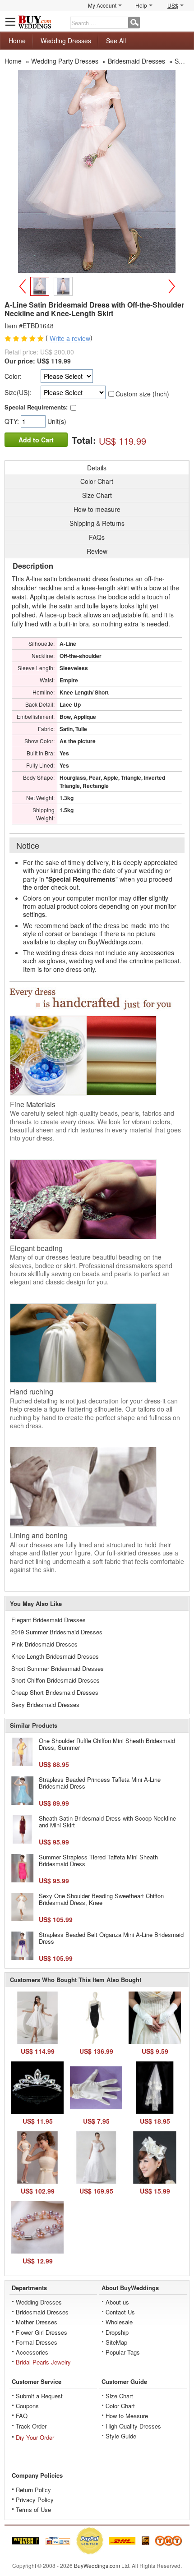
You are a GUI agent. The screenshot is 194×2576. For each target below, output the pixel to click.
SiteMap (116, 2342)
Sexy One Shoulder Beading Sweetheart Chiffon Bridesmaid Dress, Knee (101, 1899)
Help (141, 5)
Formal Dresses (37, 2342)
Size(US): (18, 392)
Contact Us (120, 2312)
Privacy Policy (35, 2500)
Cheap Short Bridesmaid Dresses (55, 1692)
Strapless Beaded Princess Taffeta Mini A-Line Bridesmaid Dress (100, 1783)
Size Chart (119, 2396)
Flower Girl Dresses (42, 2332)
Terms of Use (33, 2509)
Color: (13, 376)
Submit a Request (39, 2396)
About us (117, 2302)
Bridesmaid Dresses (42, 2312)
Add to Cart (36, 440)
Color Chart (120, 2406)
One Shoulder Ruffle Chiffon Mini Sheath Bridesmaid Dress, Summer (107, 1744)
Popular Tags (123, 2352)
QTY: (13, 421)
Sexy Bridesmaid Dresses (45, 1704)
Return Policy (33, 2490)
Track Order (31, 2426)
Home (17, 41)
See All (116, 41)
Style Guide (121, 2436)
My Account (102, 5)
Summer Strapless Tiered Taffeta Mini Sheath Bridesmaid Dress (98, 1861)
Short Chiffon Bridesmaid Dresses (55, 1680)
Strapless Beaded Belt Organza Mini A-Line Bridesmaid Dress (111, 1938)
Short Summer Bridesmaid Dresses (58, 1668)
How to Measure (127, 2416)
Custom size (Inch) (142, 394)
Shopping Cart (183, 21)
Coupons (27, 2406)
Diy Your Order (35, 2437)
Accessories (32, 2352)
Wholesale (119, 2322)
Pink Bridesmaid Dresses (44, 1644)
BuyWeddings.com (97, 2565)
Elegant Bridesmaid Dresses (48, 1620)
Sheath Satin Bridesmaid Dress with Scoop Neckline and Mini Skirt (107, 1822)
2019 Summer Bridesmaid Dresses (57, 1632)
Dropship (117, 2332)
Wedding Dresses (66, 41)
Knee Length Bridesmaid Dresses (55, 1656)
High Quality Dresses (133, 2426)
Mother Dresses (37, 2322)
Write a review (70, 339)
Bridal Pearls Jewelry (43, 2362)
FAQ (22, 2416)
